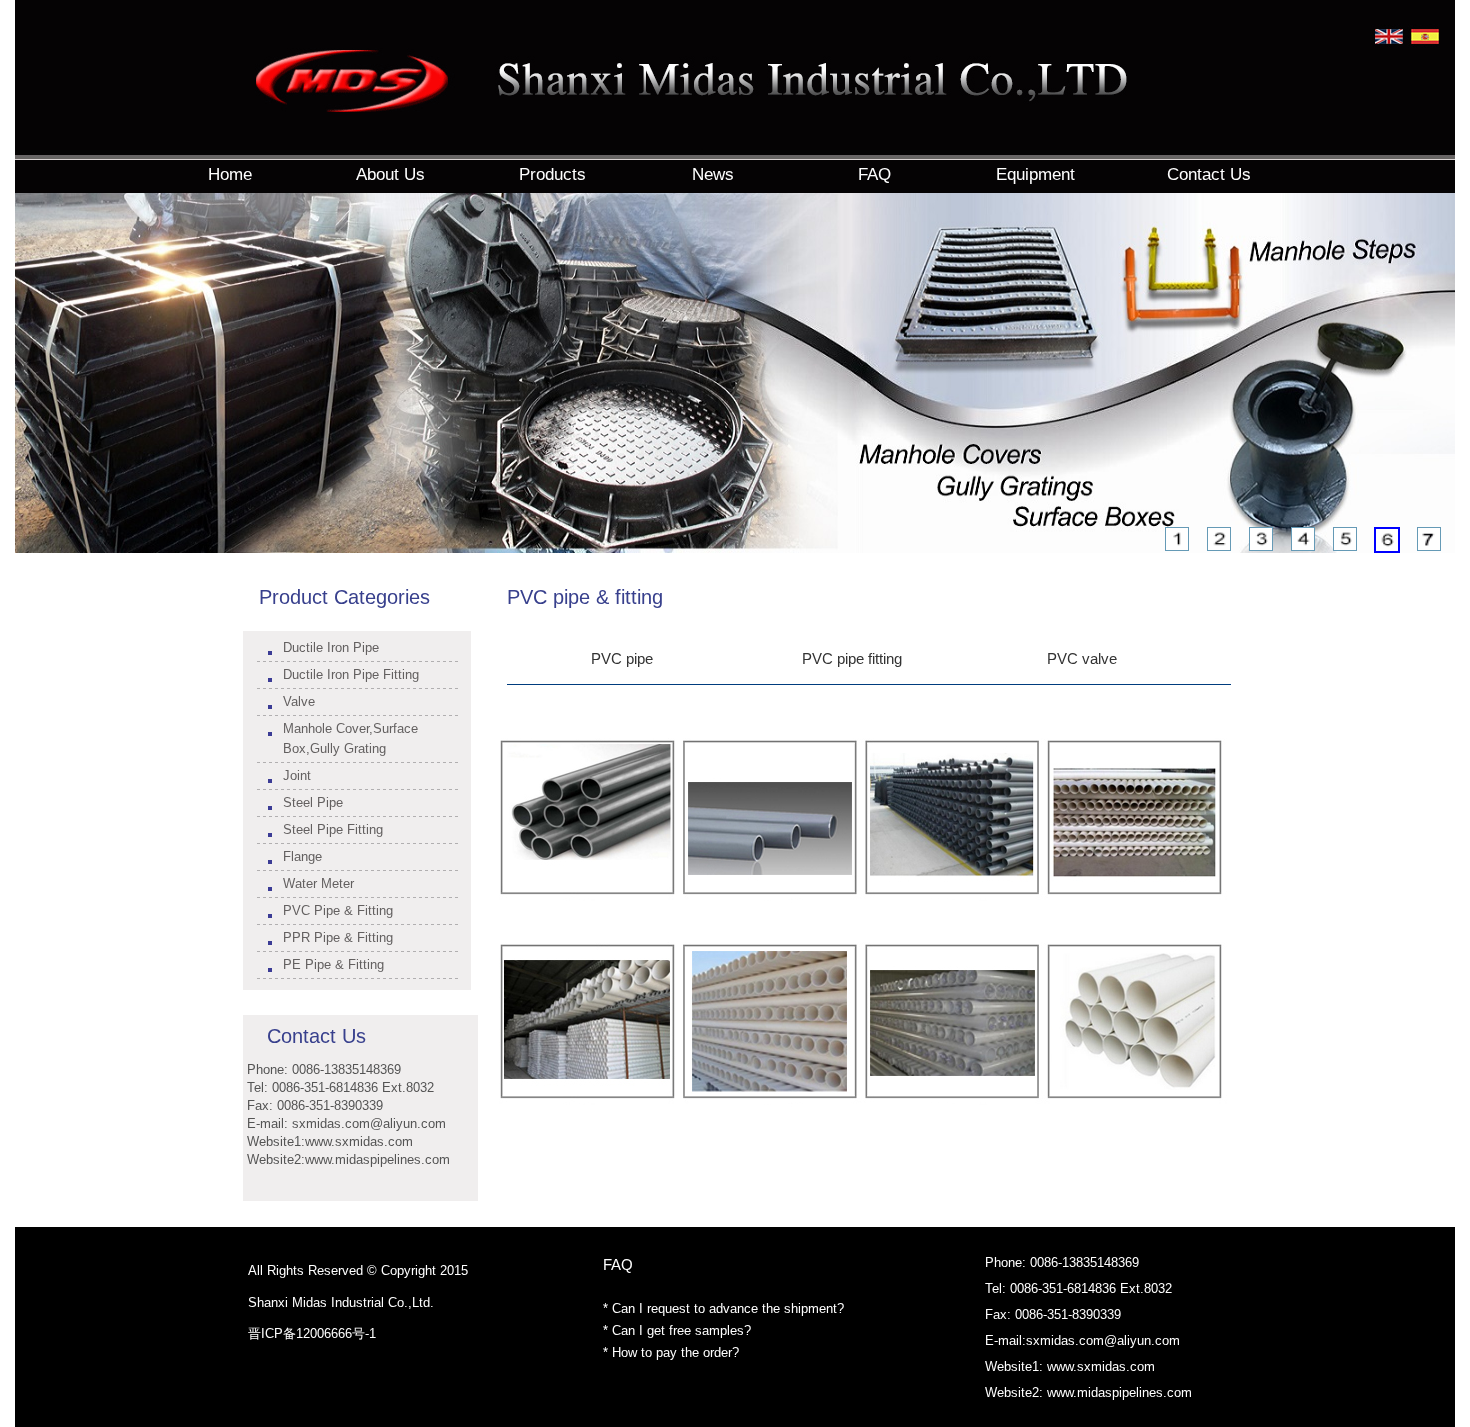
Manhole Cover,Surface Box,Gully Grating (350, 738)
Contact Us (316, 1036)
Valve (299, 701)
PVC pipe (622, 658)
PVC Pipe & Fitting (338, 910)
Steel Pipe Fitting (333, 829)
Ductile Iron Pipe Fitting (351, 674)
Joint (297, 775)
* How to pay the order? (671, 1352)
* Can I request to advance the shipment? (723, 1308)
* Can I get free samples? (677, 1330)
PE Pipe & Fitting (333, 964)
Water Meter (318, 883)
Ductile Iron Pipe (331, 647)
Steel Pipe (313, 802)
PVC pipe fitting (852, 658)
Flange (302, 856)
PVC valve (1082, 658)
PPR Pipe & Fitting (338, 937)
